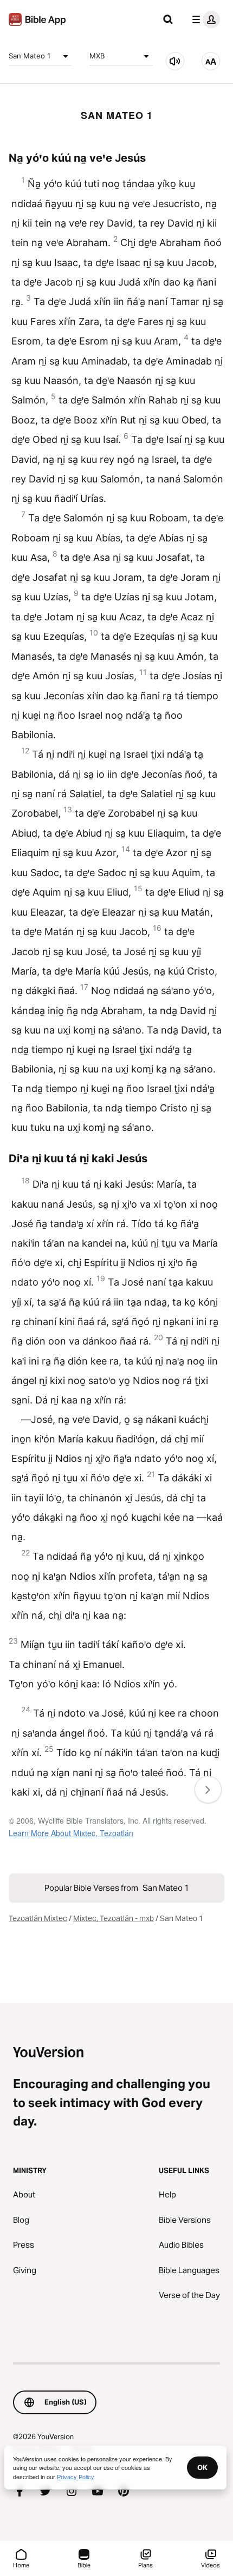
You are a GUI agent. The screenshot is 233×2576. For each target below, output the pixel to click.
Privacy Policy (76, 2476)
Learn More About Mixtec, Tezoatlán (71, 1833)
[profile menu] (204, 19)
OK (202, 2467)
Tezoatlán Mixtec (38, 1918)
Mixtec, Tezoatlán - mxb (114, 1918)
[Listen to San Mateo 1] (175, 61)
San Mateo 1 (30, 56)
